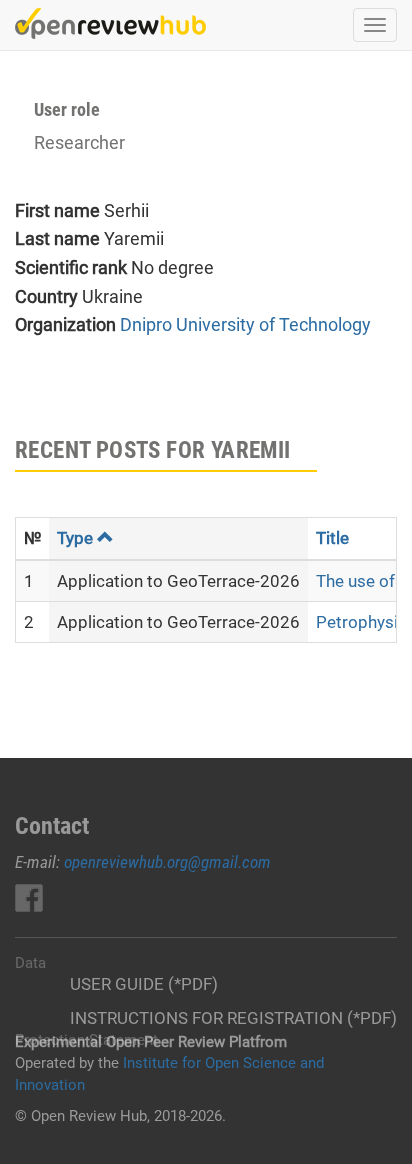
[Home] (110, 23)
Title (332, 538)
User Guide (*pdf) (144, 984)
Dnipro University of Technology (245, 324)
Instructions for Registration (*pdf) (233, 1018)
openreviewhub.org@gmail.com (167, 862)
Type (75, 538)
